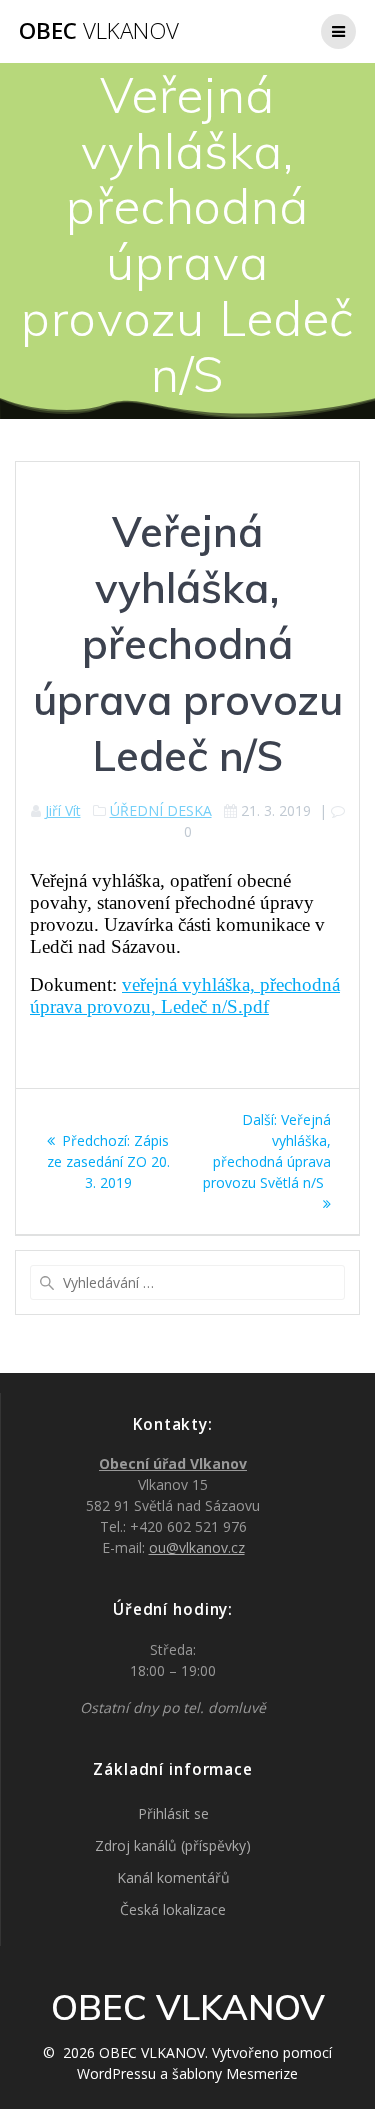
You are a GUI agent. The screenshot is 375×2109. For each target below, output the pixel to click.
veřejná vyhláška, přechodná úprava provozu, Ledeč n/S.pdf (185, 995)
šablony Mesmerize (235, 2073)
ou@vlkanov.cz (197, 1547)
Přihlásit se (173, 1813)
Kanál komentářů (173, 1877)
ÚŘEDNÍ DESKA (161, 810)
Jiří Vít (63, 810)
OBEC (99, 31)
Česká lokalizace (173, 1909)
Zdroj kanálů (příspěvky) (173, 1845)
